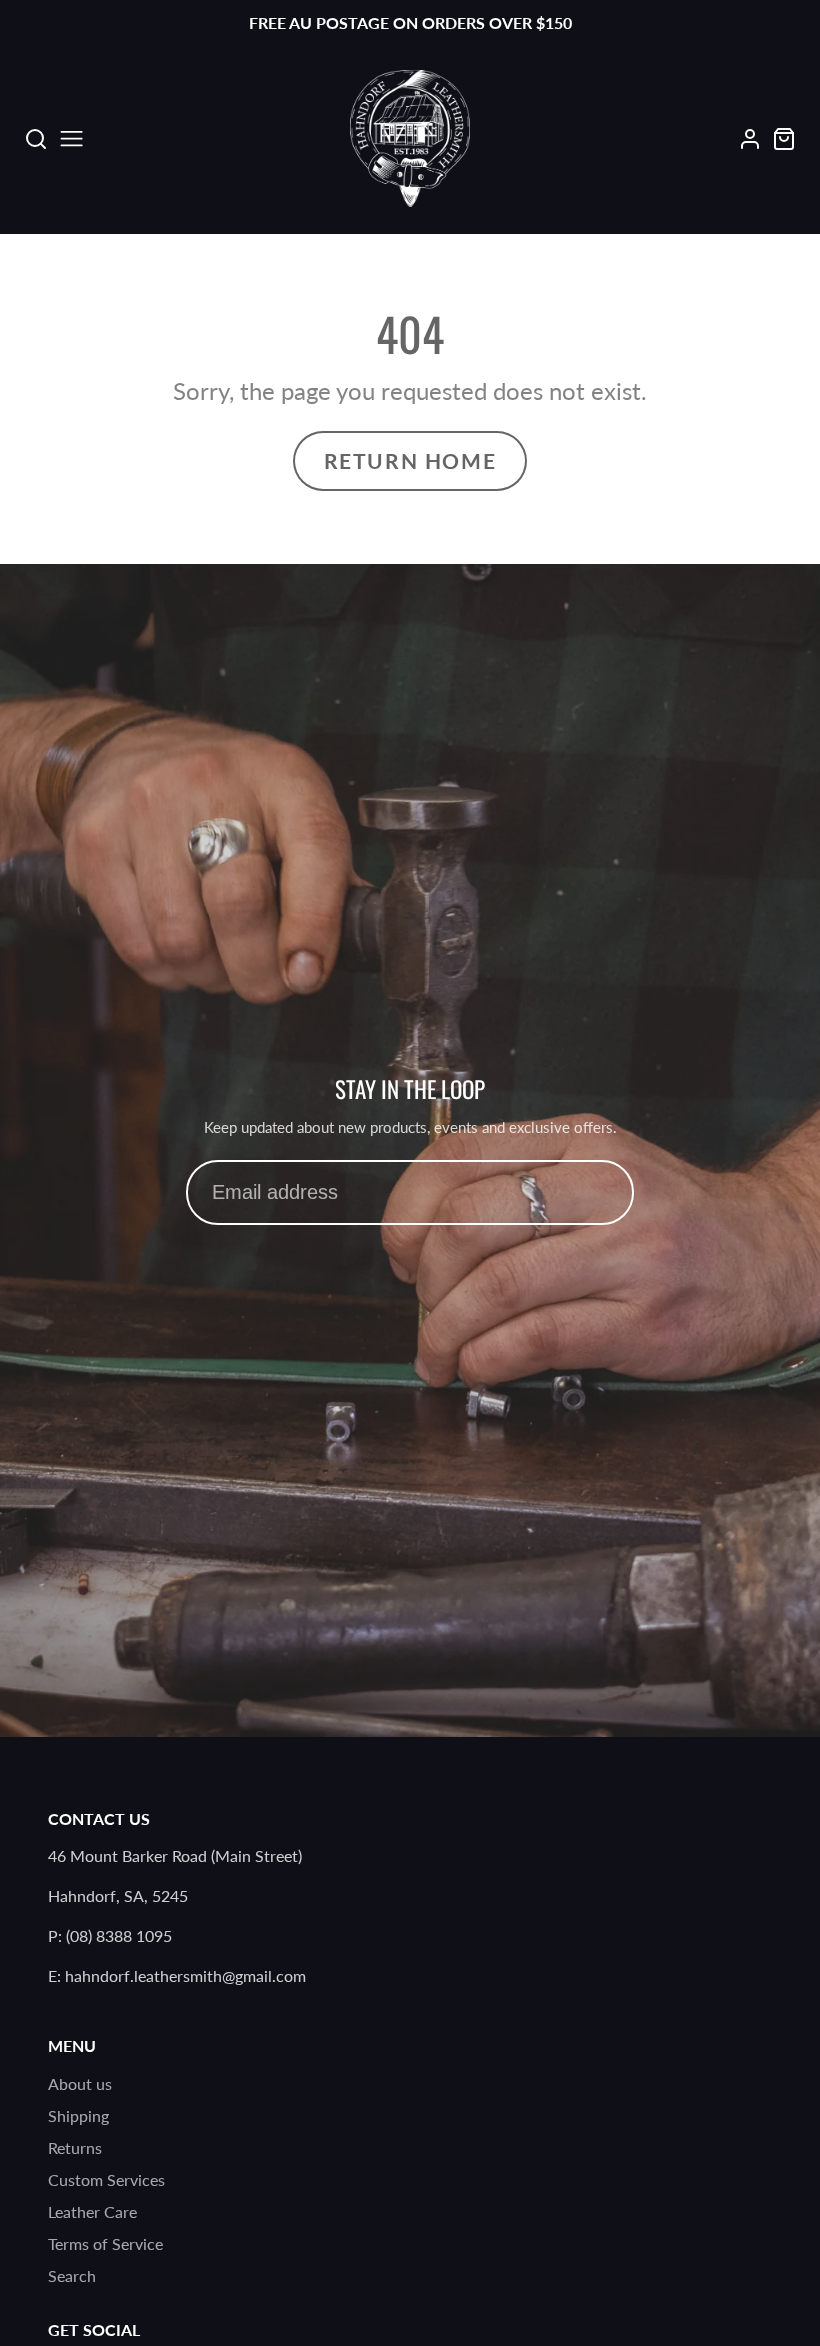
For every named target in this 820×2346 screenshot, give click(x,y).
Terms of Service (105, 2243)
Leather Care (92, 2211)
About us (80, 2083)
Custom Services (106, 2179)
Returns (75, 2147)
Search (72, 2275)
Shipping (78, 2115)
